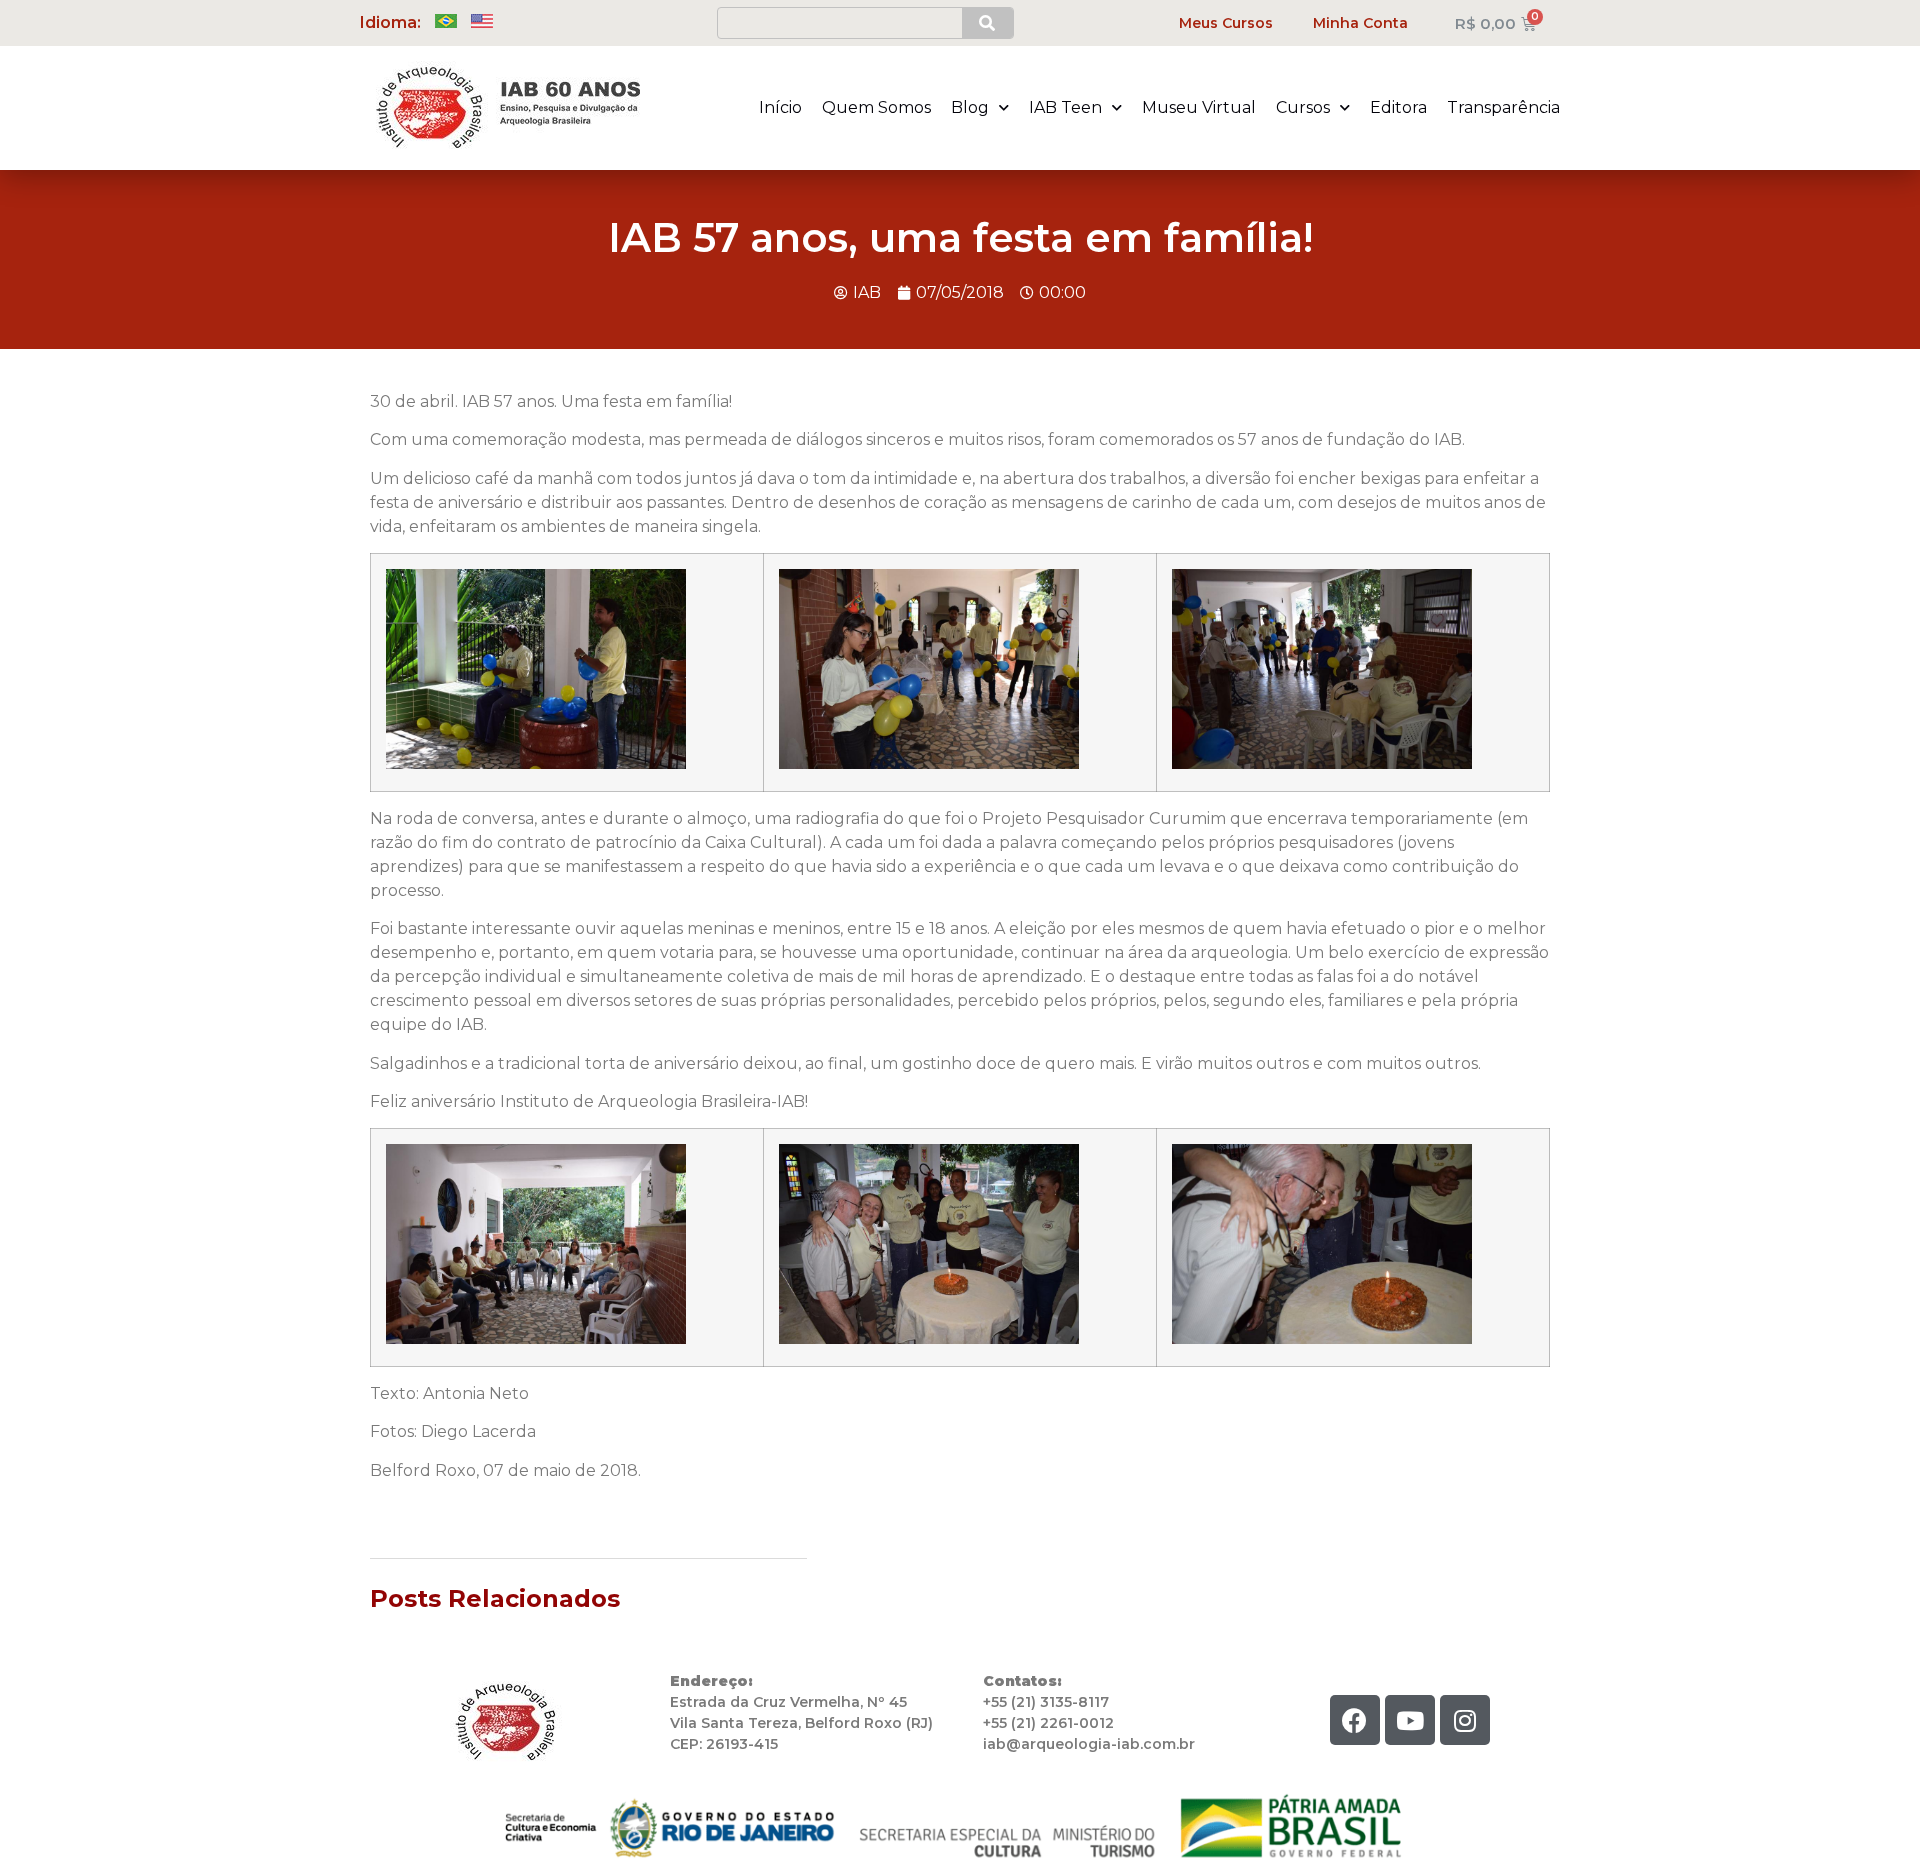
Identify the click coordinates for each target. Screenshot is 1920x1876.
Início (780, 107)
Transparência (1503, 107)
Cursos (1303, 107)
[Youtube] (1410, 1720)
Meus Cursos (1226, 23)
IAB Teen (1065, 107)
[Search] (987, 23)
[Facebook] (1355, 1720)
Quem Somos (876, 107)
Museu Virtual (1199, 107)
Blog (970, 107)
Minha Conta (1360, 23)
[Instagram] (1465, 1720)
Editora (1398, 107)
